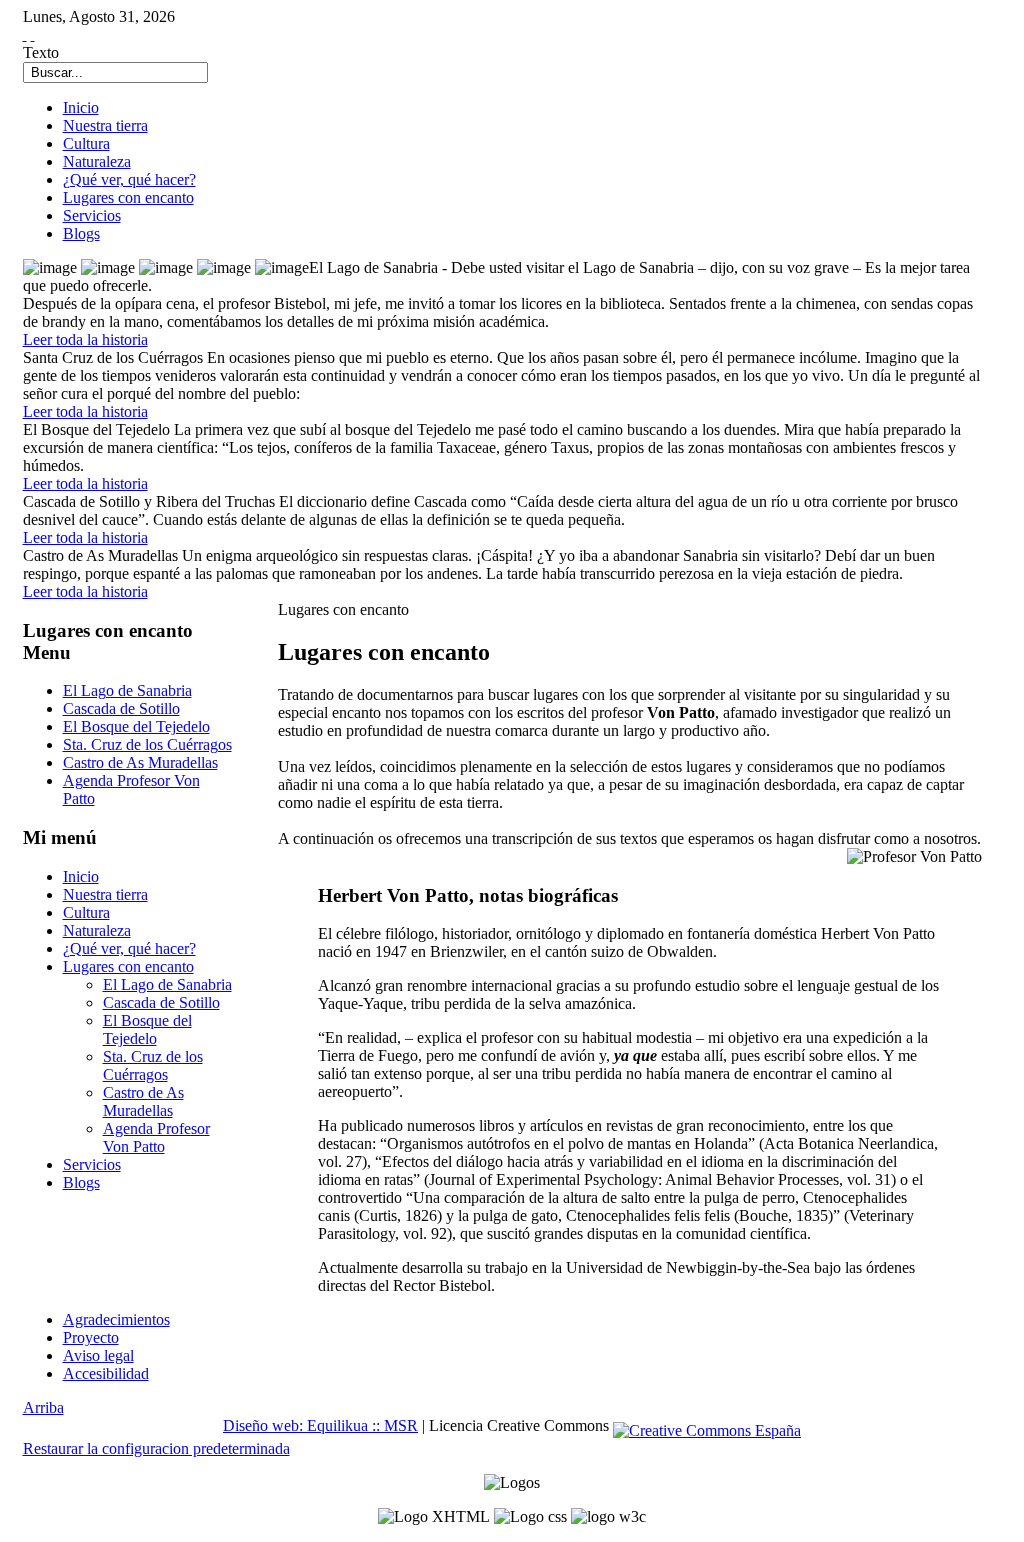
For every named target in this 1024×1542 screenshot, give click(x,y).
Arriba (43, 1407)
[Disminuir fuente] (33, 34)
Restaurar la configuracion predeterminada (156, 1448)
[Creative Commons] (707, 1425)
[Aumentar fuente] (25, 34)
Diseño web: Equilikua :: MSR (320, 1425)
